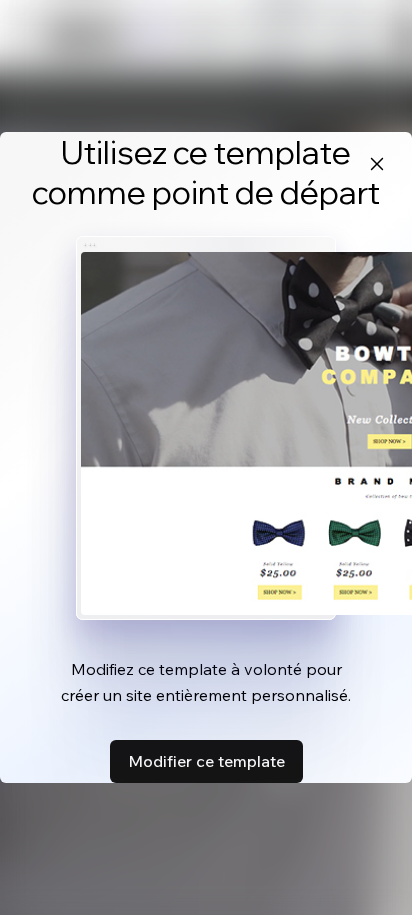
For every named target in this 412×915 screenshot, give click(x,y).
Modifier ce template (206, 761)
